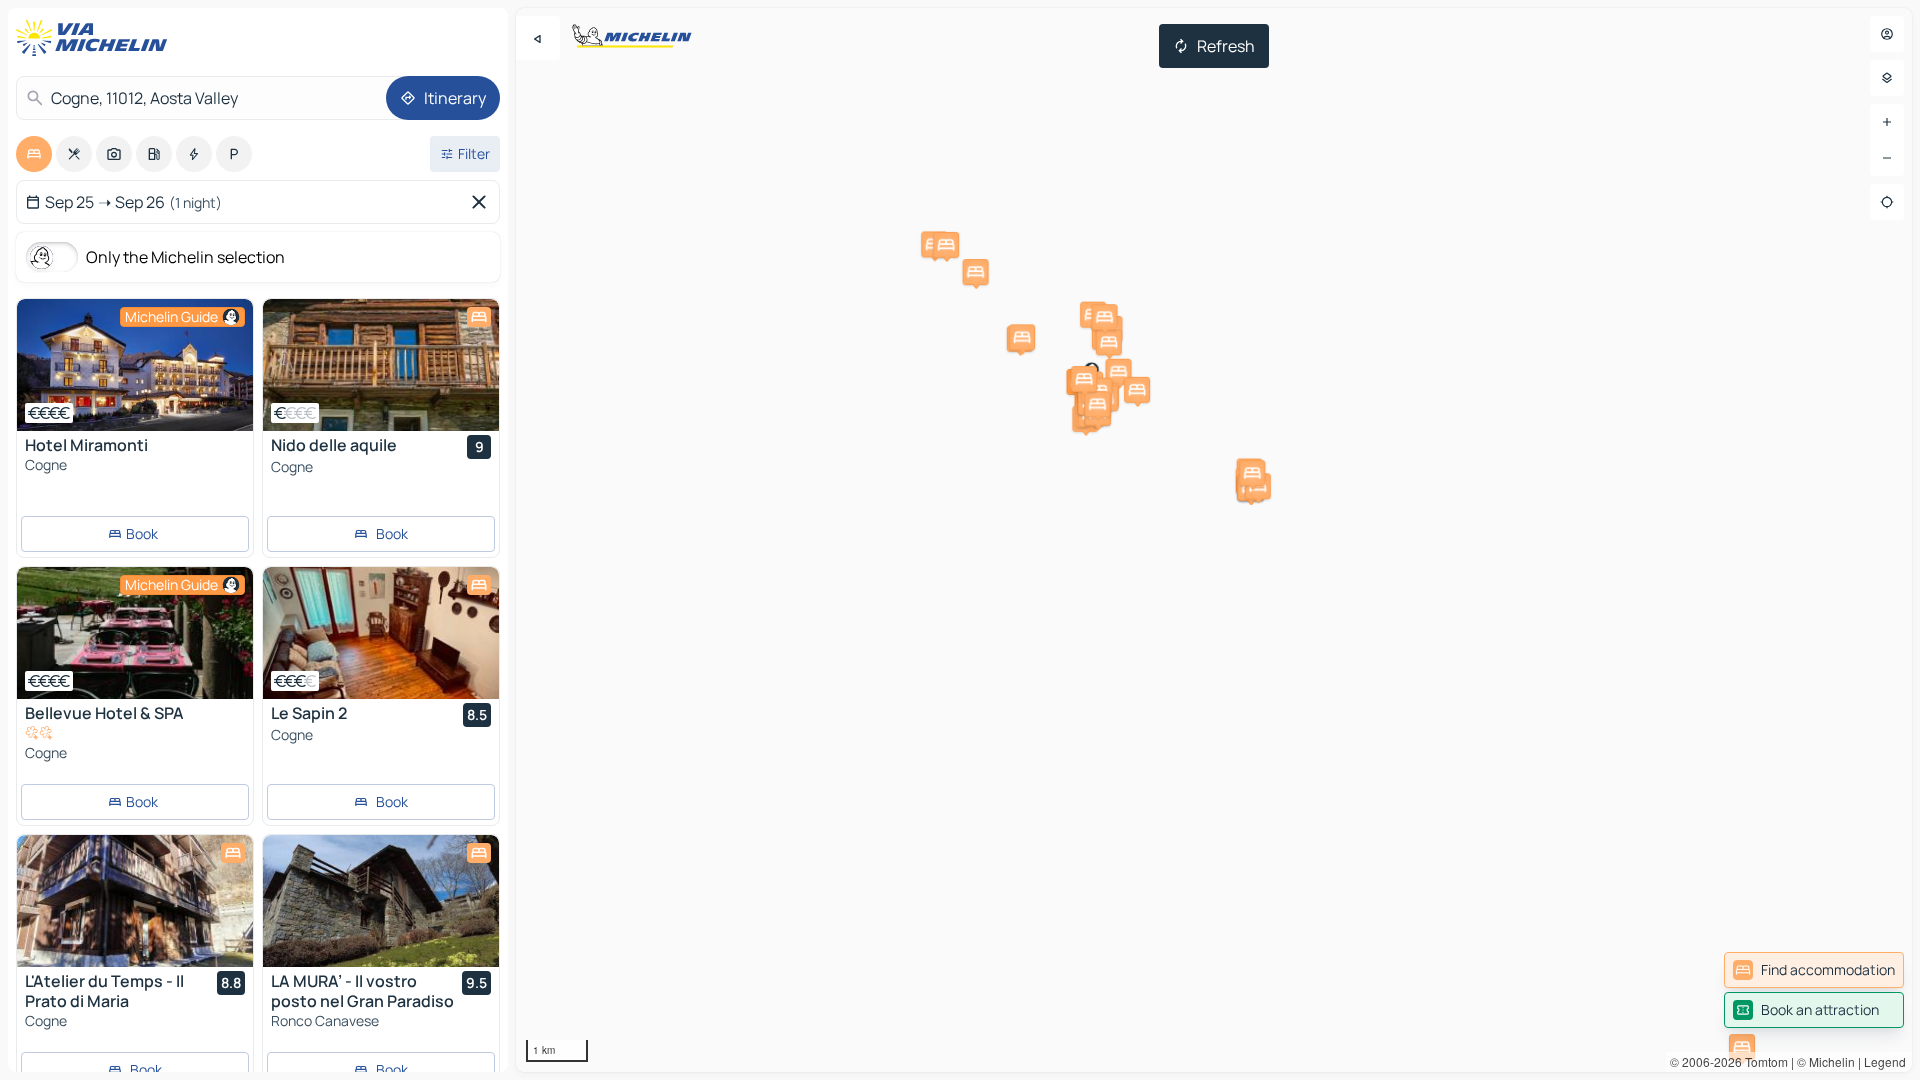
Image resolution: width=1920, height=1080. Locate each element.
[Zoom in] (1887, 122)
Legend (1885, 1061)
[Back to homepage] (96, 38)
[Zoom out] (1887, 158)
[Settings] (1887, 78)
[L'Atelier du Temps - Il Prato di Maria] (135, 901)
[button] (1742, 1047)
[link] (1814, 970)
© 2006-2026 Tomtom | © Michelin (1762, 1061)
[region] (1214, 540)
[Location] (1887, 202)
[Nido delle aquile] (381, 365)
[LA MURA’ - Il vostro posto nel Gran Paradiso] (381, 901)
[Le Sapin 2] (381, 633)
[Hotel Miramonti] (135, 365)
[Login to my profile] (1887, 34)
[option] (34, 154)
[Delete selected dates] (483, 202)
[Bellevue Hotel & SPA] (135, 633)
